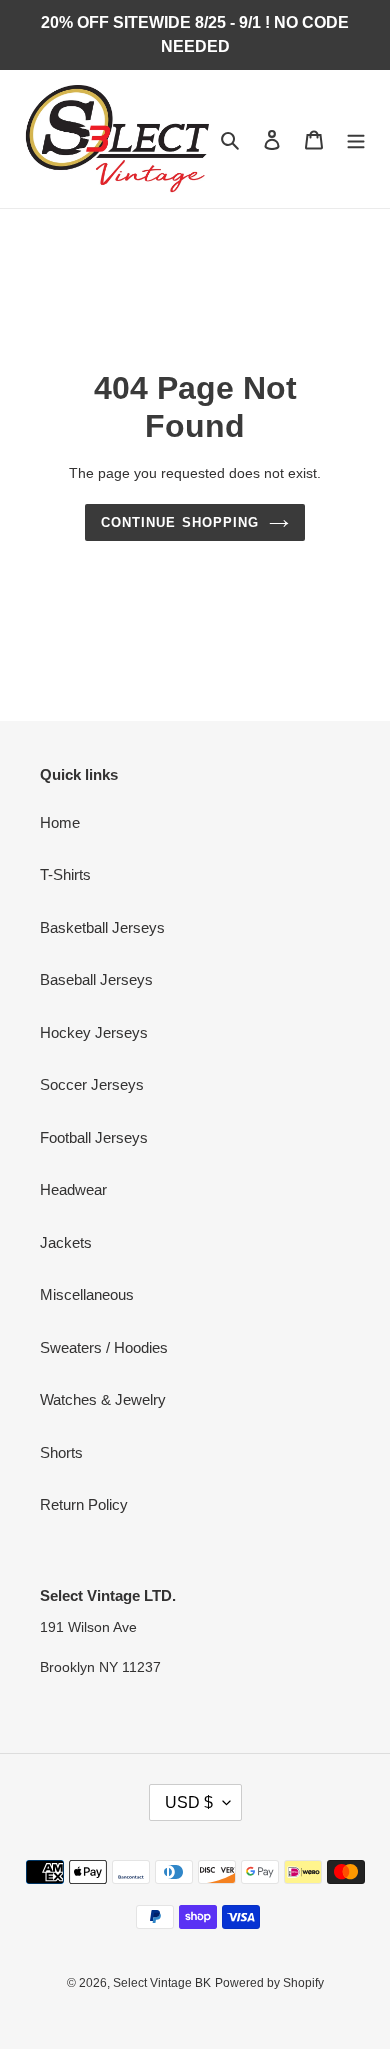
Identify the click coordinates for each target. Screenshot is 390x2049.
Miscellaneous (87, 1294)
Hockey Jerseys (94, 1032)
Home (60, 822)
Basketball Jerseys (102, 927)
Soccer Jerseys (92, 1084)
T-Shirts (65, 874)
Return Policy (84, 1504)
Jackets (66, 1242)
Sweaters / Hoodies (104, 1347)
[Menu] (356, 139)
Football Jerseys (94, 1137)
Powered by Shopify (269, 1983)
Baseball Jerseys (96, 979)
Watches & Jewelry (103, 1399)
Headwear (73, 1189)
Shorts (61, 1452)
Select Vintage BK (162, 1983)
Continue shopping (180, 522)
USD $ (189, 1802)
